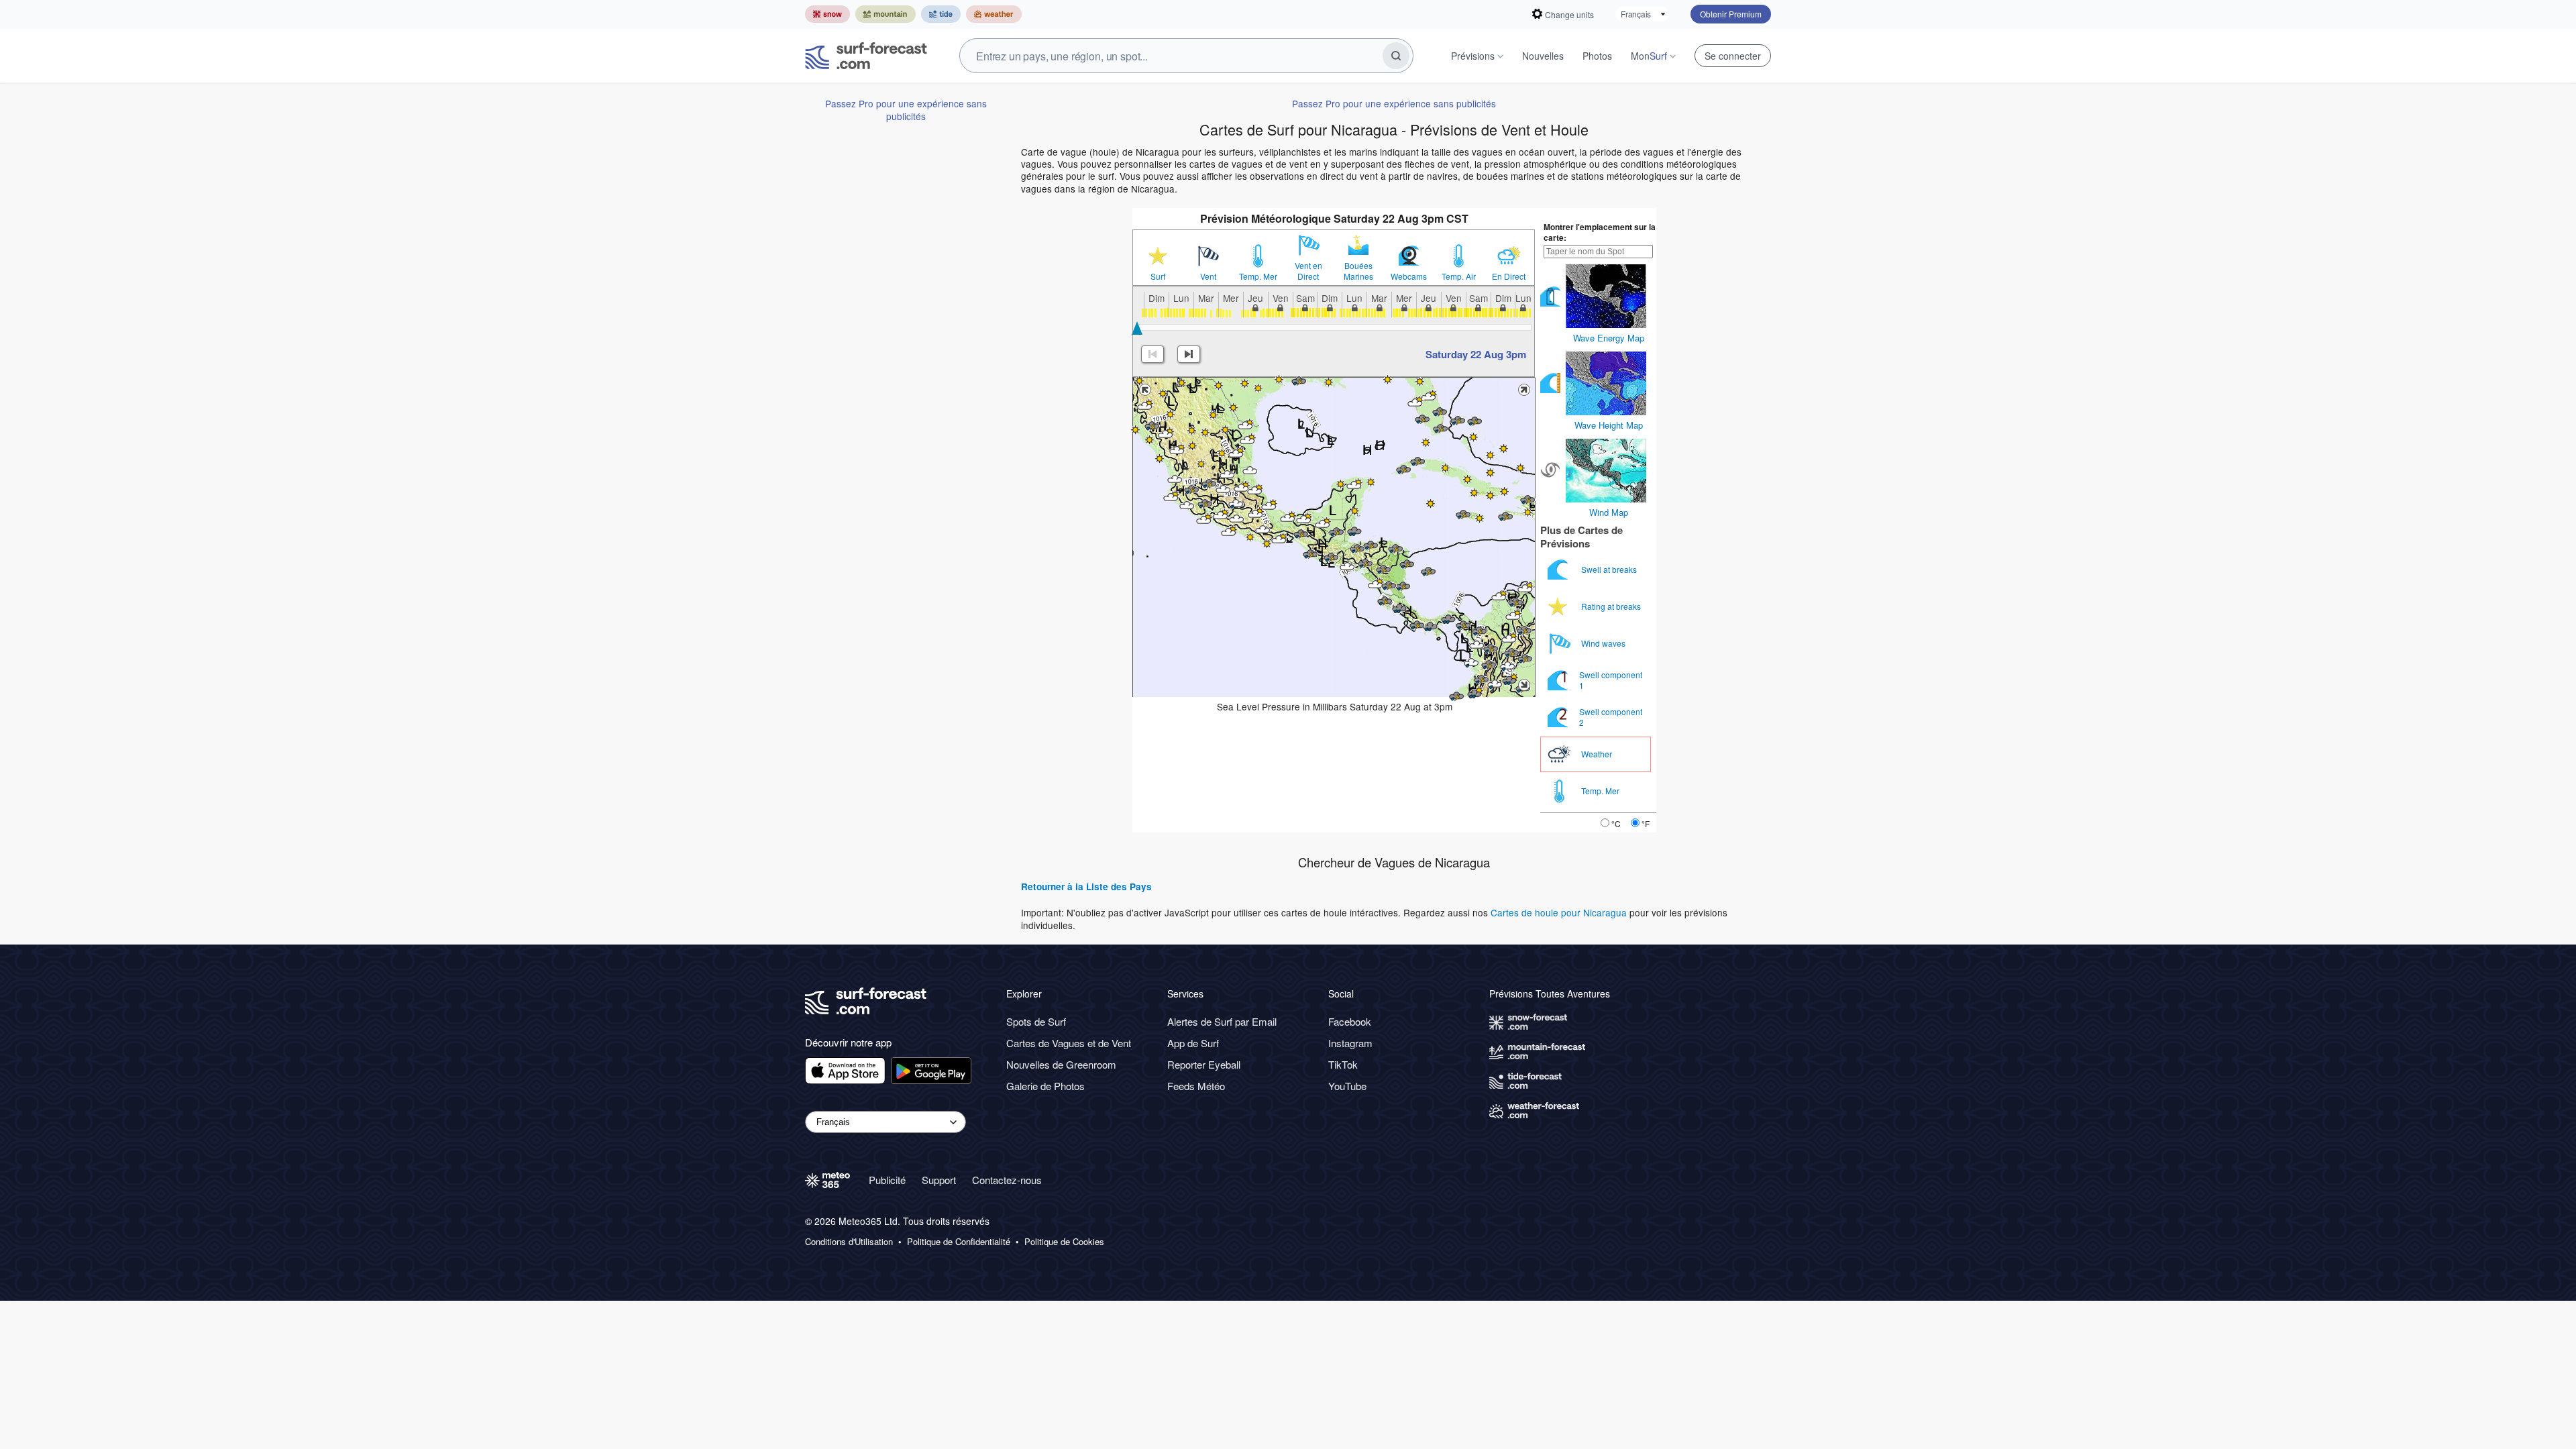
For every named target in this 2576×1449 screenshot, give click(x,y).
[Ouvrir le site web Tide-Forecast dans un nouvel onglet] (941, 14)
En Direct (1509, 276)
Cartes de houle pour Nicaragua (1559, 912)
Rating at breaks (1612, 606)
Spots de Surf (1036, 1021)
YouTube (1347, 1086)
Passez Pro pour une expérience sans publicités (906, 109)
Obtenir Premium (1731, 14)
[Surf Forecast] (866, 56)
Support (939, 1180)
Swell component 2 (1611, 717)
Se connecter (1733, 56)
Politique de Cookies (1064, 1242)
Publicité (887, 1180)
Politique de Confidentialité (959, 1242)
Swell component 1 (1611, 680)
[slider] (1137, 328)
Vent (1208, 276)
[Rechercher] (1396, 56)
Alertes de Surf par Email (1222, 1021)
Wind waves (1604, 643)
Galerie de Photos (1045, 1086)
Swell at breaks (1610, 569)
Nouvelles (1543, 56)
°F (1646, 823)
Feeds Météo (1196, 1086)
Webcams (1409, 276)
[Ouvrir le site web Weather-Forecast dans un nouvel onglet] (994, 14)
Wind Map (1609, 512)
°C (1616, 823)
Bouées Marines (1358, 271)
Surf (1158, 276)
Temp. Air (1459, 276)
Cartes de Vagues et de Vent (1069, 1043)
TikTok (1343, 1064)
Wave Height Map (1609, 425)
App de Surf (1193, 1043)
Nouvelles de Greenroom (1061, 1064)
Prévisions (1473, 56)
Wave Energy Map (1609, 338)
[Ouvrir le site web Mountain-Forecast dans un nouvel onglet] (885, 14)
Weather (1598, 754)
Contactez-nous (1007, 1180)
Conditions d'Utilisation (849, 1242)
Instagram (1350, 1043)
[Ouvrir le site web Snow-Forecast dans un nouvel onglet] (827, 14)
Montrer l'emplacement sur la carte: (1600, 232)
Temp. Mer (1258, 276)
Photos (1597, 56)
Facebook (1350, 1021)
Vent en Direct (1308, 271)
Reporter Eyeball (1204, 1064)
